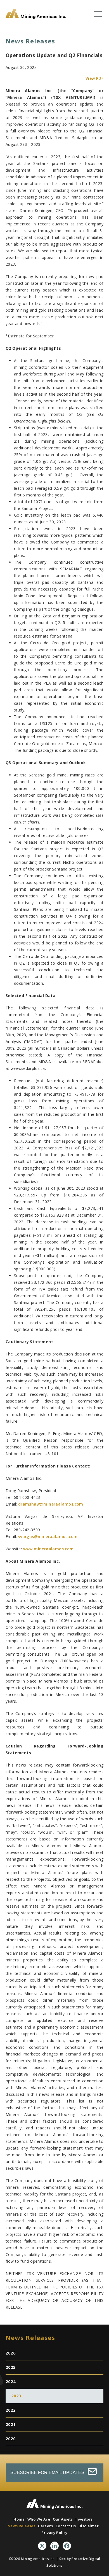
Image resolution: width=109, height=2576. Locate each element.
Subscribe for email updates (48, 2473)
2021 (11, 2424)
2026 (11, 2353)
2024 (11, 2382)
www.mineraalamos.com (48, 1549)
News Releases (21, 2526)
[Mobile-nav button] (98, 14)
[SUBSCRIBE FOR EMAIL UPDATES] (55, 2467)
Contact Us (66, 2526)
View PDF (94, 78)
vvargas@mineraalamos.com (48, 1537)
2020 (11, 2439)
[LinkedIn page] (54, 2546)
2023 (16, 2396)
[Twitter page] (42, 2546)
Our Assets (63, 2519)
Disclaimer (89, 2526)
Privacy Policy (54, 2533)
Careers (45, 2526)
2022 (11, 2410)
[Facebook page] (67, 2546)
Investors (84, 2519)
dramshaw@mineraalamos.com (51, 1504)
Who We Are (39, 2519)
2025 (11, 2367)
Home (19, 2519)
